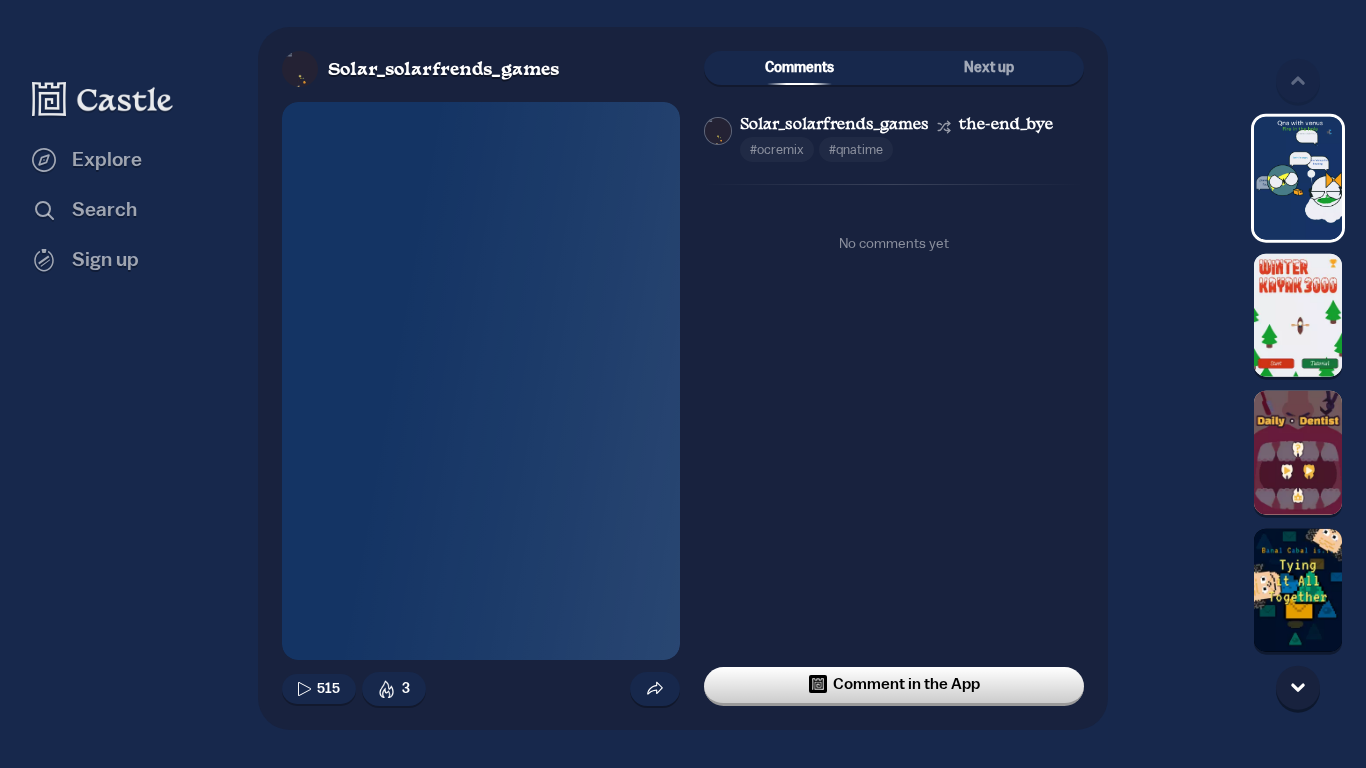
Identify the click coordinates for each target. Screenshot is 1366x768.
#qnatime (856, 149)
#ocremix (777, 149)
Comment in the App (906, 684)
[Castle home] (103, 99)
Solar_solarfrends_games (443, 70)
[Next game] (1298, 687)
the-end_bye (1006, 125)
